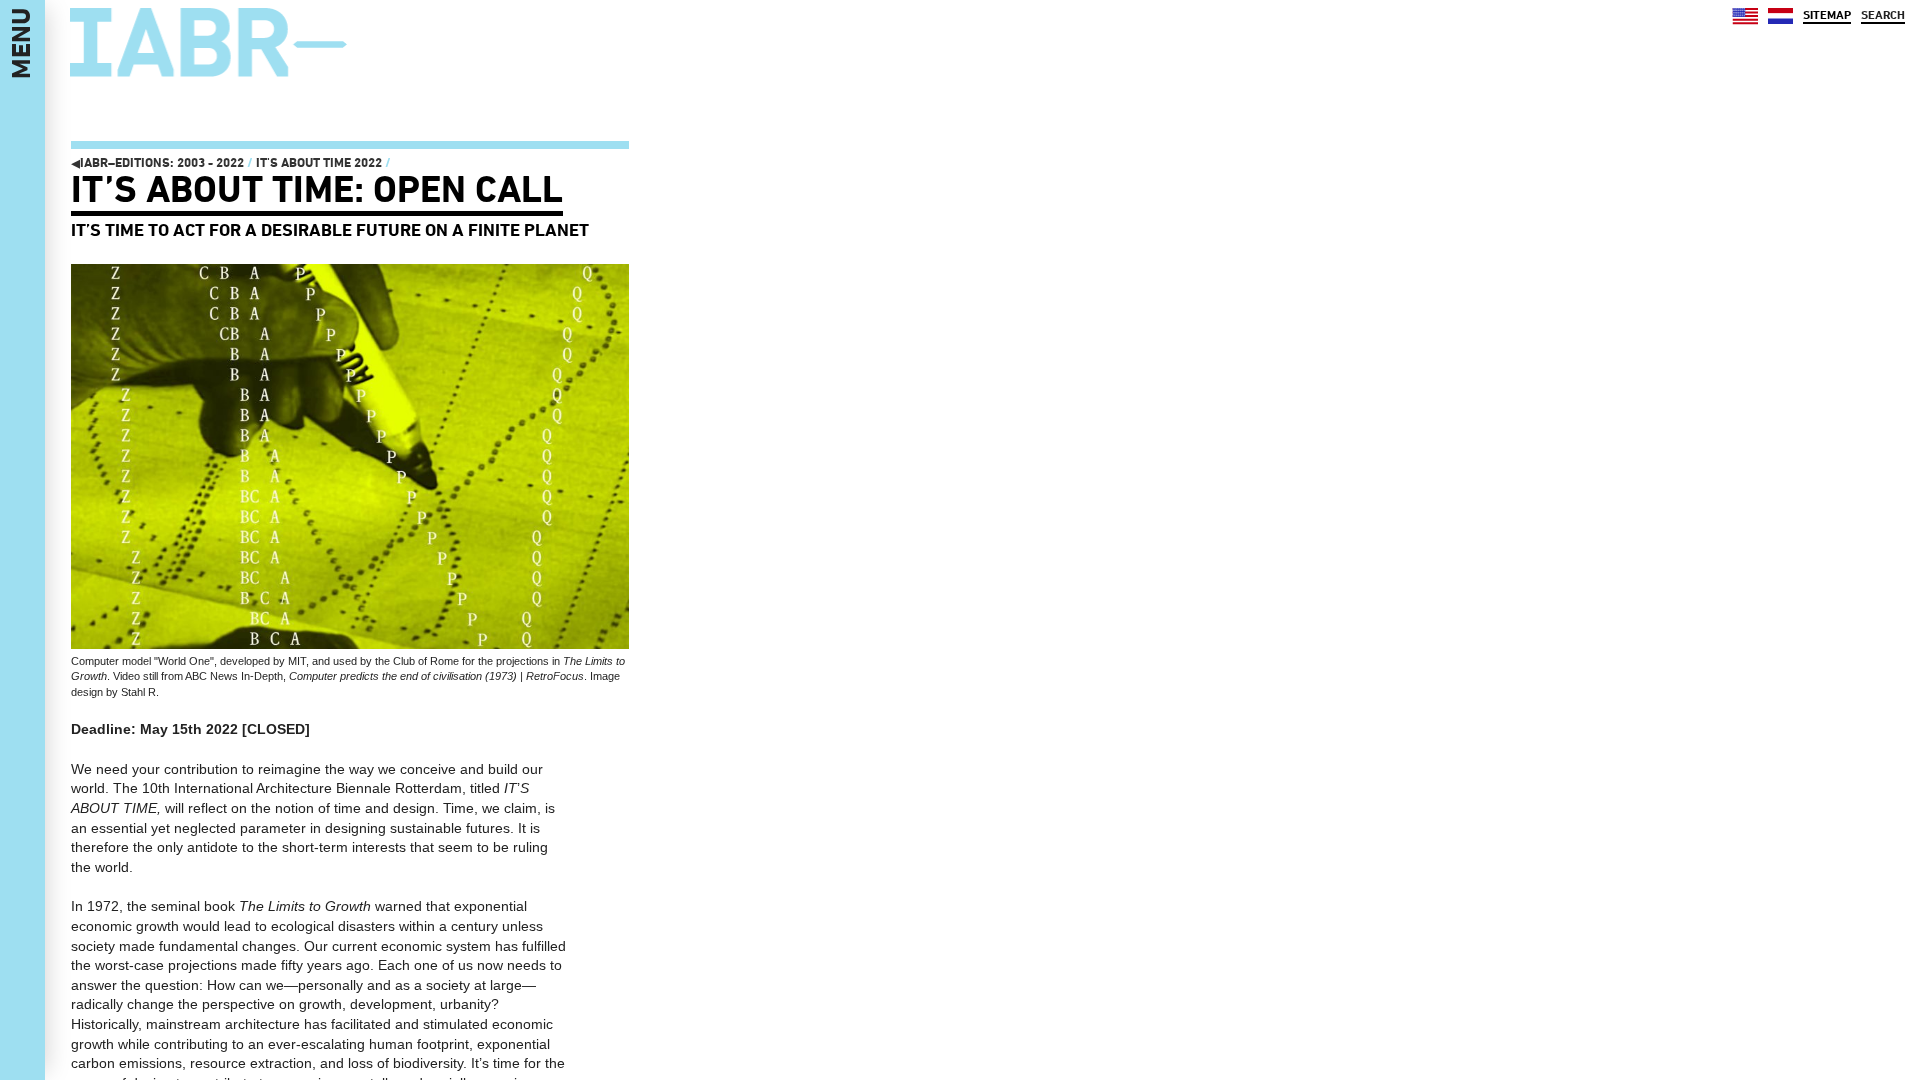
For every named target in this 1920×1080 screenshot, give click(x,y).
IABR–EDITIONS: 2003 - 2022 (157, 162)
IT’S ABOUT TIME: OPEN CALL (317, 189)
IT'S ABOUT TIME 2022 (319, 162)
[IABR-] (208, 43)
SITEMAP (1827, 15)
